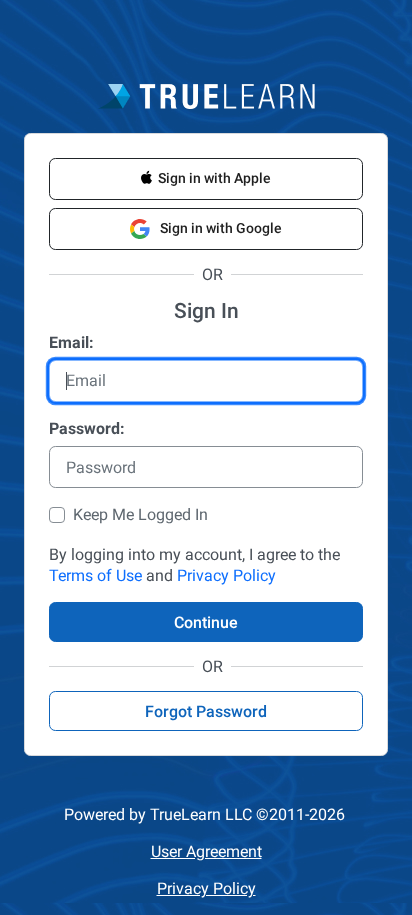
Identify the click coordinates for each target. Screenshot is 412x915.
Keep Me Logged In (140, 514)
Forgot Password (206, 711)
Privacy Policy (226, 575)
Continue (206, 622)
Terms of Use (95, 575)
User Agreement (206, 851)
